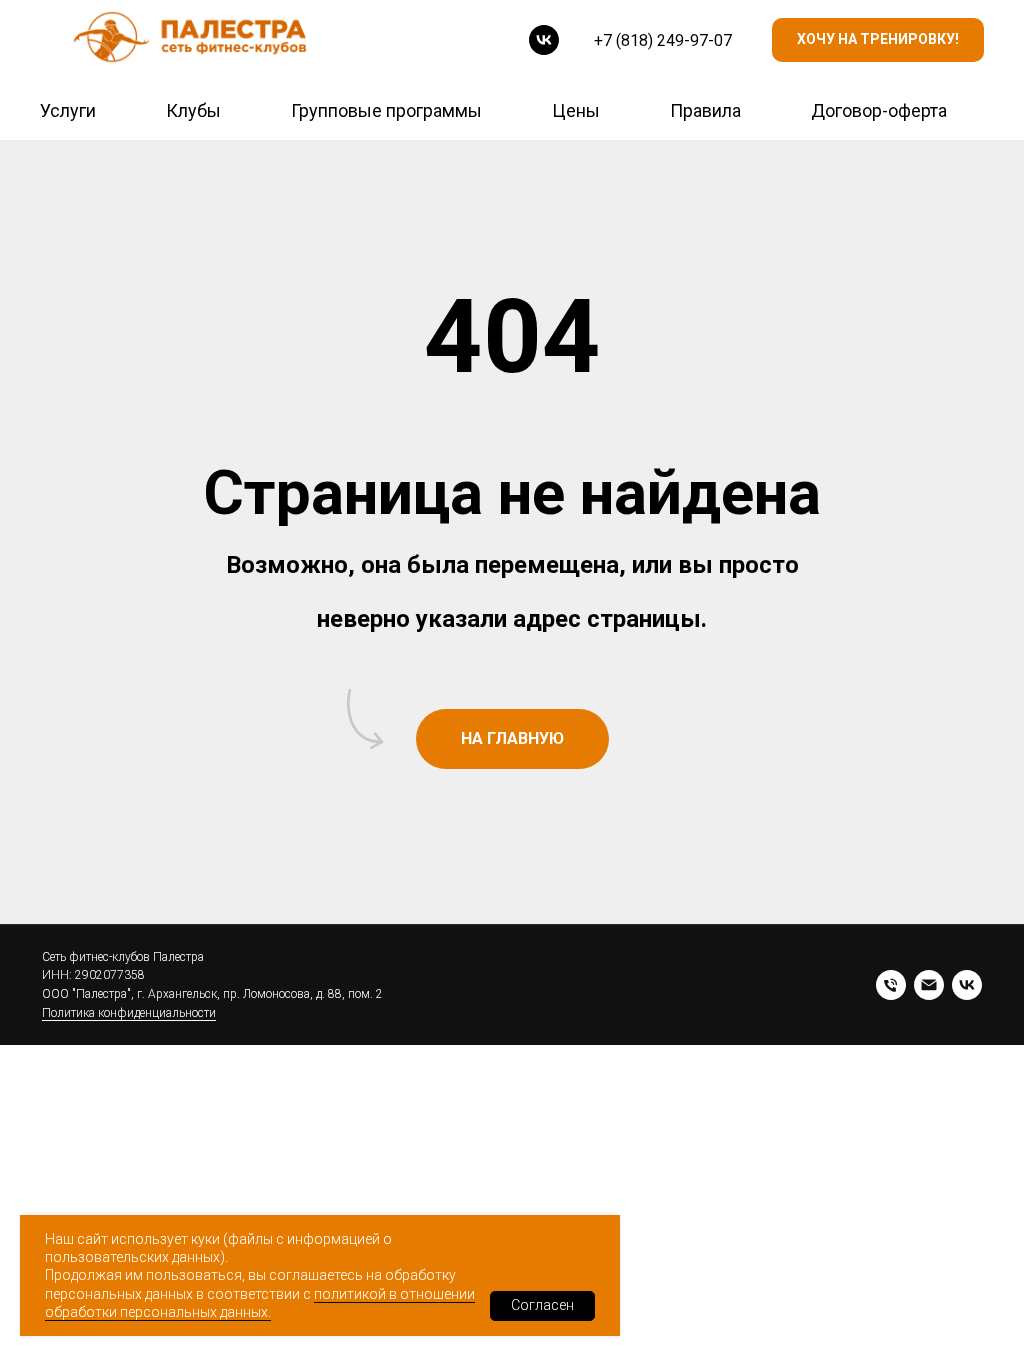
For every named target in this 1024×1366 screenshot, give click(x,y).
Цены (576, 110)
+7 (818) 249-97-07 (663, 40)
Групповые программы (386, 110)
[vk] (544, 40)
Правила (705, 110)
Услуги (68, 110)
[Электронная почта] (929, 985)
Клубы (193, 110)
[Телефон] (891, 985)
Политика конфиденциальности (129, 1013)
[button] (878, 40)
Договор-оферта (879, 110)
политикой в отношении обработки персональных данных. (260, 1303)
